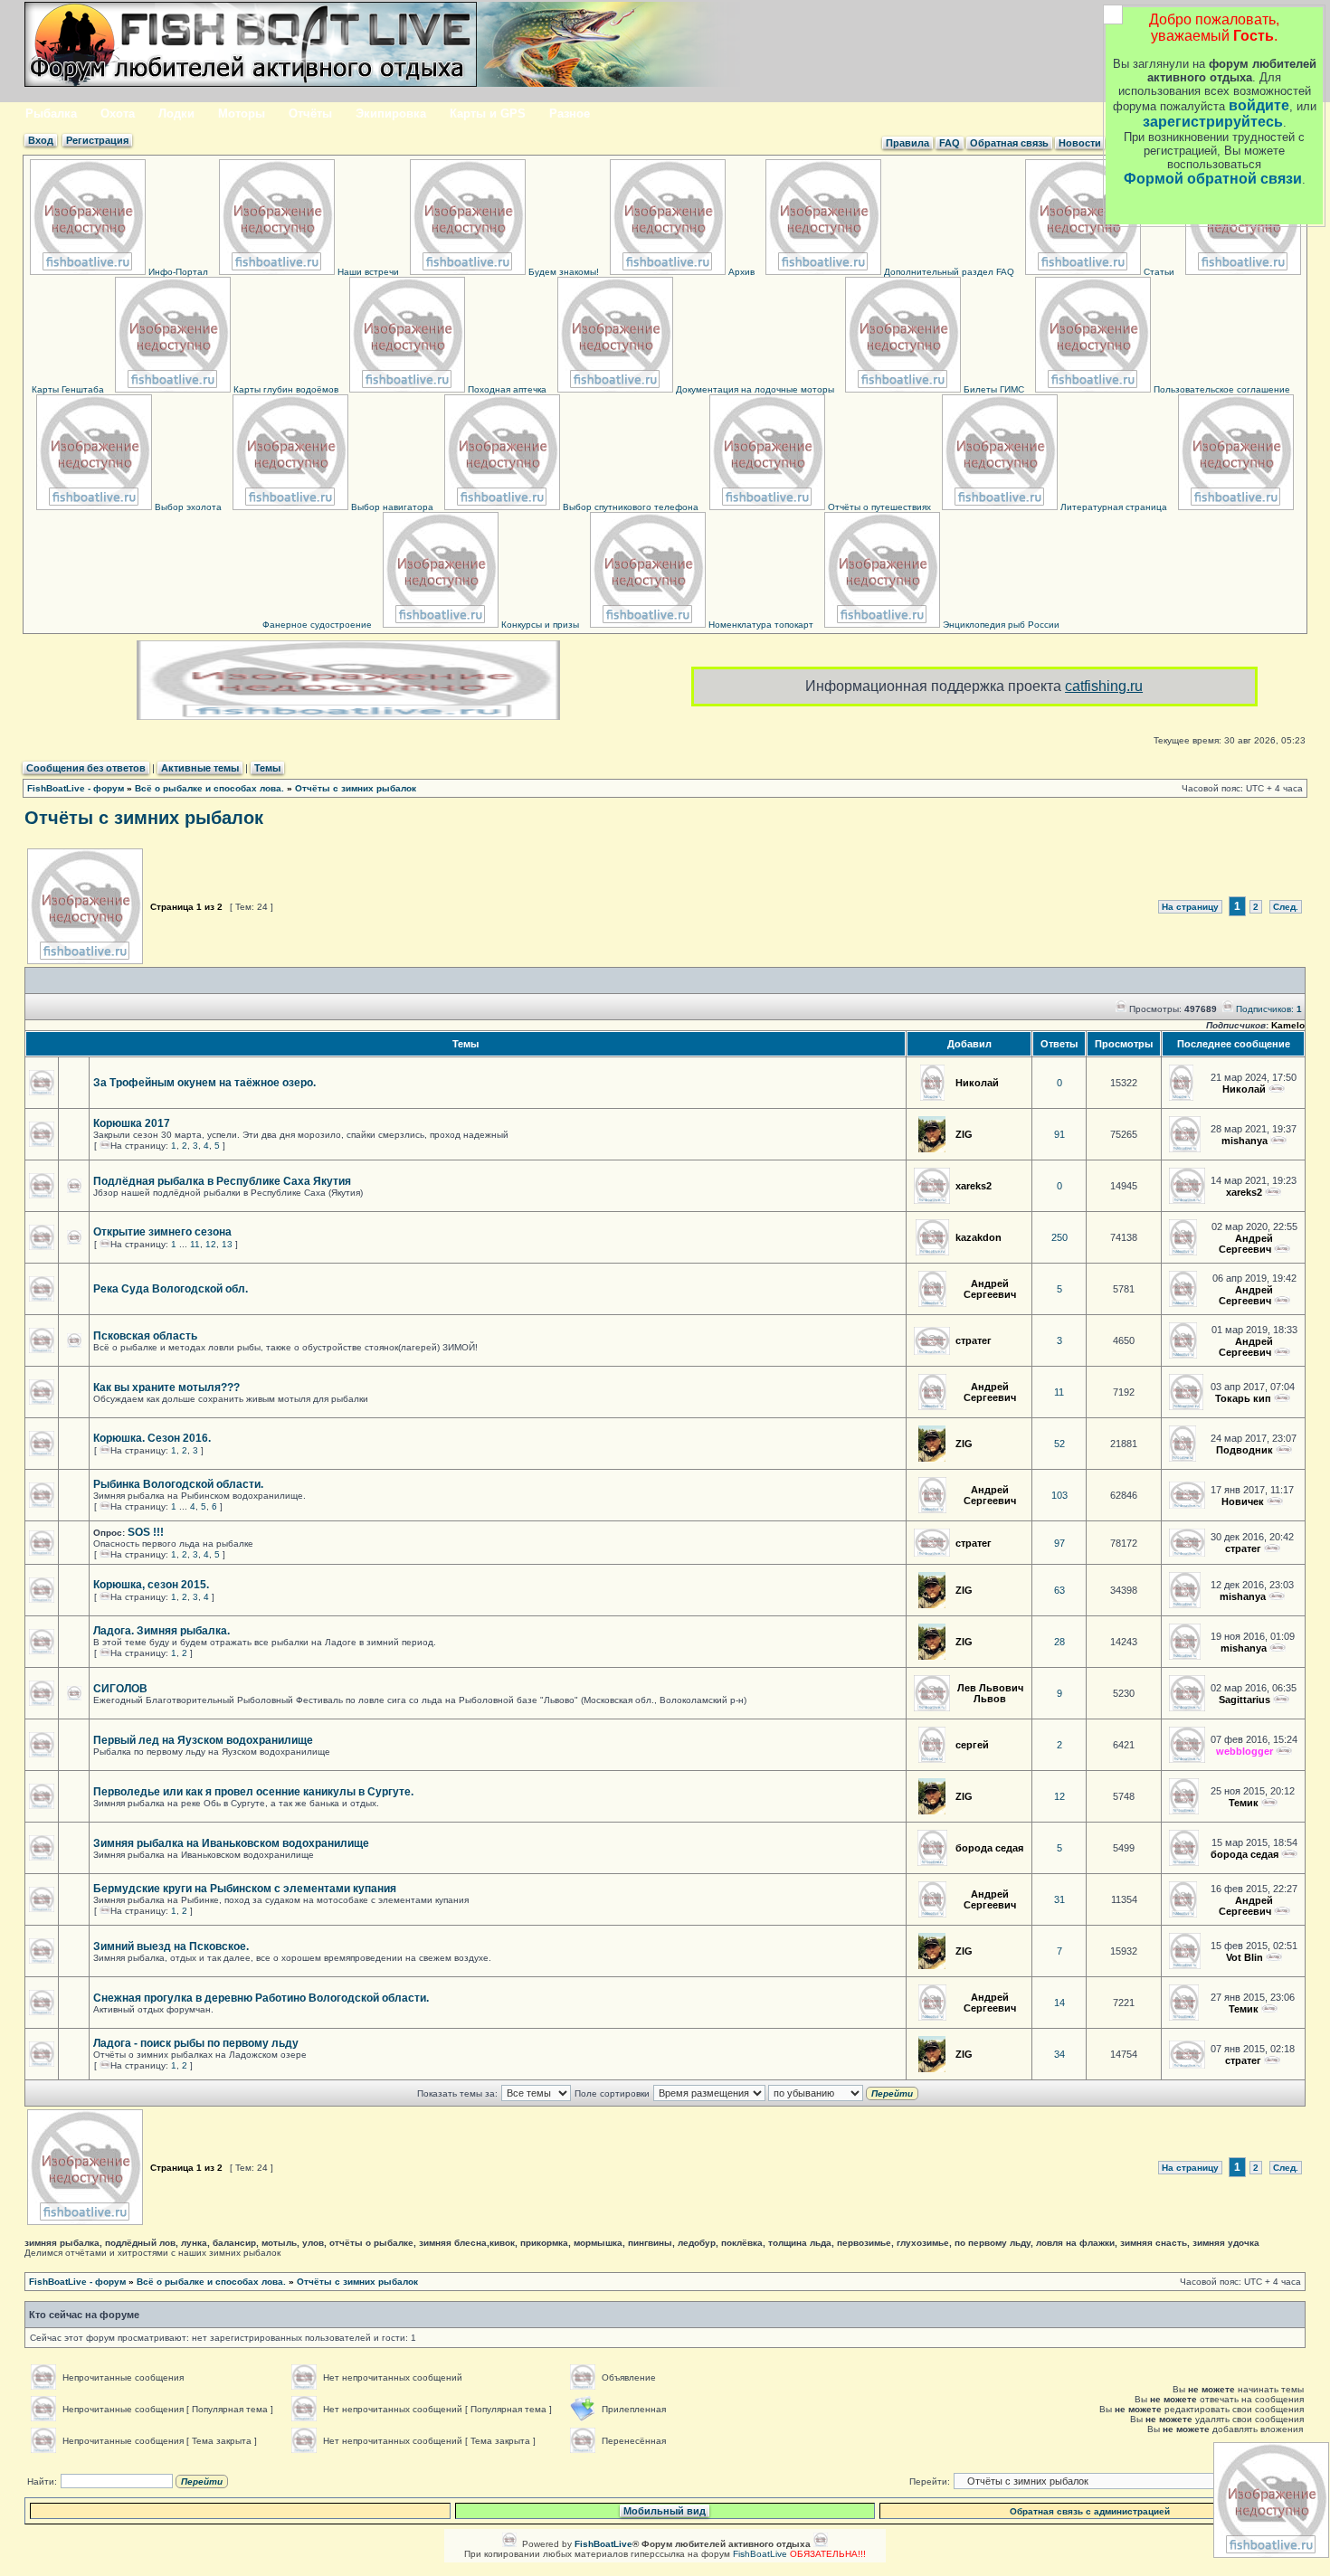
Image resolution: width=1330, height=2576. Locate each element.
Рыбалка (51, 114)
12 (211, 1244)
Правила (907, 143)
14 (1059, 2003)
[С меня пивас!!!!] (1284, 1450)
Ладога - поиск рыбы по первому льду (196, 2043)
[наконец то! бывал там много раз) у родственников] (1284, 1751)
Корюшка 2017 (132, 1123)
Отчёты (310, 114)
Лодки (176, 114)
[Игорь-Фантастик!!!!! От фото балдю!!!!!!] (1274, 1957)
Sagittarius (1244, 1700)
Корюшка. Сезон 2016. (152, 1438)
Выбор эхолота (187, 507)
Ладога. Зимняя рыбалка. (161, 1631)
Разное (570, 114)
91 (1059, 1134)
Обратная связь (1009, 143)
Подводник (1244, 1450)
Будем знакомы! (562, 272)
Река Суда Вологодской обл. (171, 1289)
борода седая (989, 1848)
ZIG (964, 1134)
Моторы (242, 114)
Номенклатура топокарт (760, 625)
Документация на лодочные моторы (754, 389)
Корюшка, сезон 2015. (151, 1585)
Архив (740, 272)
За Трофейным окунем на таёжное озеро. (204, 1083)
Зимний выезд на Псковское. (171, 1946)
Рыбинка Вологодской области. (178, 1484)
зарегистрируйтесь (1213, 122)
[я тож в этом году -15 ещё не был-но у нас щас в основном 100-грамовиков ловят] (1272, 2060)
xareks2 (974, 1186)
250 (1059, 1237)
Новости (1080, 143)
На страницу (1190, 907)
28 (1059, 1642)
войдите (1259, 105)
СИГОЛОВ (120, 1689)
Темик (1244, 1803)
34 (1059, 2054)
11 (195, 1244)
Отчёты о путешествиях (878, 507)
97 (1059, 1543)
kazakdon (978, 1237)
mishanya (1244, 1141)
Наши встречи (367, 272)
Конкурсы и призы (539, 625)
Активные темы (200, 768)
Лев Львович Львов (990, 1693)
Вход (41, 140)
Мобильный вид (665, 2511)
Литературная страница (1112, 507)
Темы (267, 768)
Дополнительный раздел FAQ (948, 272)
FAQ (950, 143)
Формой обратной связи (1213, 179)
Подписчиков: (1269, 1009)
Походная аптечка (506, 389)
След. (1286, 907)
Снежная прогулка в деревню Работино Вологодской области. (261, 1998)
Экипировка (391, 114)
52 (1059, 1444)
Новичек (1243, 1501)
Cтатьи (1158, 272)
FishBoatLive (760, 2554)
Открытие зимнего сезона (162, 1232)
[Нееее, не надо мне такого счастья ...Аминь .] (1275, 1501)
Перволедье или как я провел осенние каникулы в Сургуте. (253, 1792)
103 (1059, 1495)
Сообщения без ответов (86, 768)
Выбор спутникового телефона (629, 507)
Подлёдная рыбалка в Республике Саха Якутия (222, 1181)
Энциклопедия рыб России (1000, 625)
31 (1059, 1899)
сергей (972, 1745)
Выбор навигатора (391, 507)
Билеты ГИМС (993, 389)
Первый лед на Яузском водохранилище (203, 1740)
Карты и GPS (488, 114)
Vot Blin (1244, 1957)
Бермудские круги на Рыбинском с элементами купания (245, 1889)
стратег (974, 1340)
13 (227, 1244)
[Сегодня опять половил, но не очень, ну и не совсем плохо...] (1277, 1596)
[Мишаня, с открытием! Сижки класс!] (1282, 1249)
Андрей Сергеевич (1246, 1244)
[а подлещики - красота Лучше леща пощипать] (1289, 1854)
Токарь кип (1243, 1398)
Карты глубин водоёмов (285, 389)
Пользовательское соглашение (1221, 389)
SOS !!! (146, 1532)
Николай (977, 1083)
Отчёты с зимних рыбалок (356, 788)
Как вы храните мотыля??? (166, 1387)
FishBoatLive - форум (76, 788)
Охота (118, 114)
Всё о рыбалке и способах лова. (209, 788)
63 (1059, 1590)
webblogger (1244, 1751)
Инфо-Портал (177, 272)
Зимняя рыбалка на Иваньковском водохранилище (231, 1843)
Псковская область (145, 1336)
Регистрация (97, 140)
